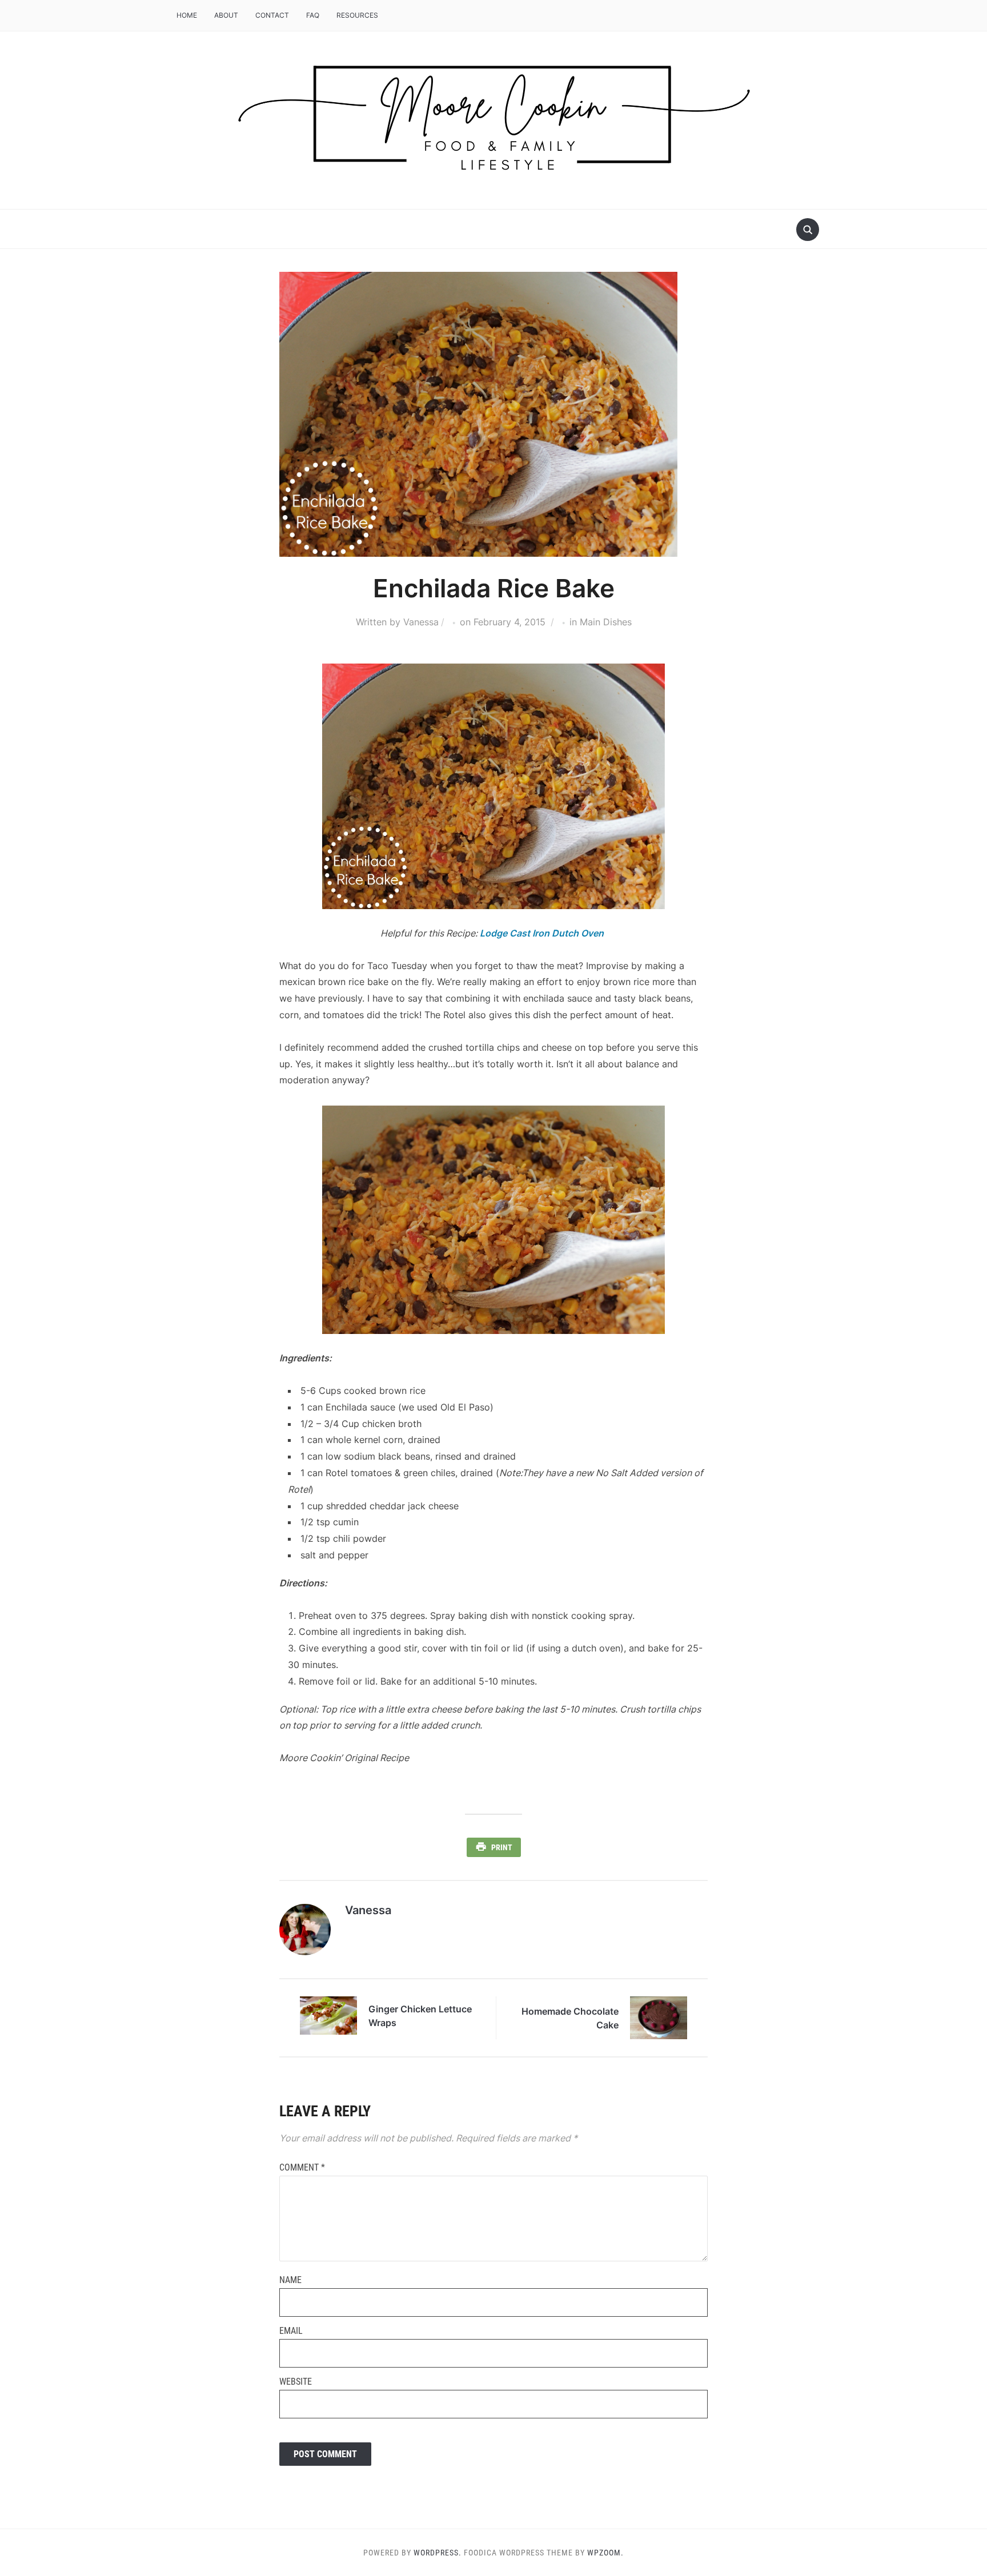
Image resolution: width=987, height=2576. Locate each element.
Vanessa (421, 622)
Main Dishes (606, 622)
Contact (272, 15)
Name (290, 2280)
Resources (357, 15)
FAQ (313, 15)
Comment (302, 2167)
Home (187, 15)
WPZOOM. (605, 2553)
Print (502, 1847)
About (226, 15)
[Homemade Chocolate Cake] (659, 2017)
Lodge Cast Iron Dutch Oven (542, 933)
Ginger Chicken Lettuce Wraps (420, 2016)
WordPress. (438, 2553)
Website (296, 2382)
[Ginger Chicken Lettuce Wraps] (328, 2015)
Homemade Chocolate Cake (570, 2018)
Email (291, 2331)
